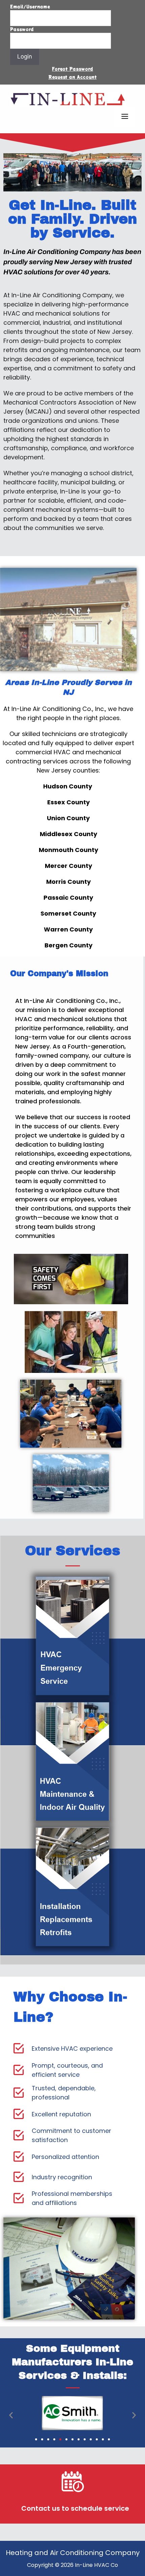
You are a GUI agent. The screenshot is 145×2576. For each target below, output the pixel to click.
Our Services (72, 1551)
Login (25, 56)
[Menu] (125, 117)
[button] (11, 2415)
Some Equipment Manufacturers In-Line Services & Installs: (72, 2362)
